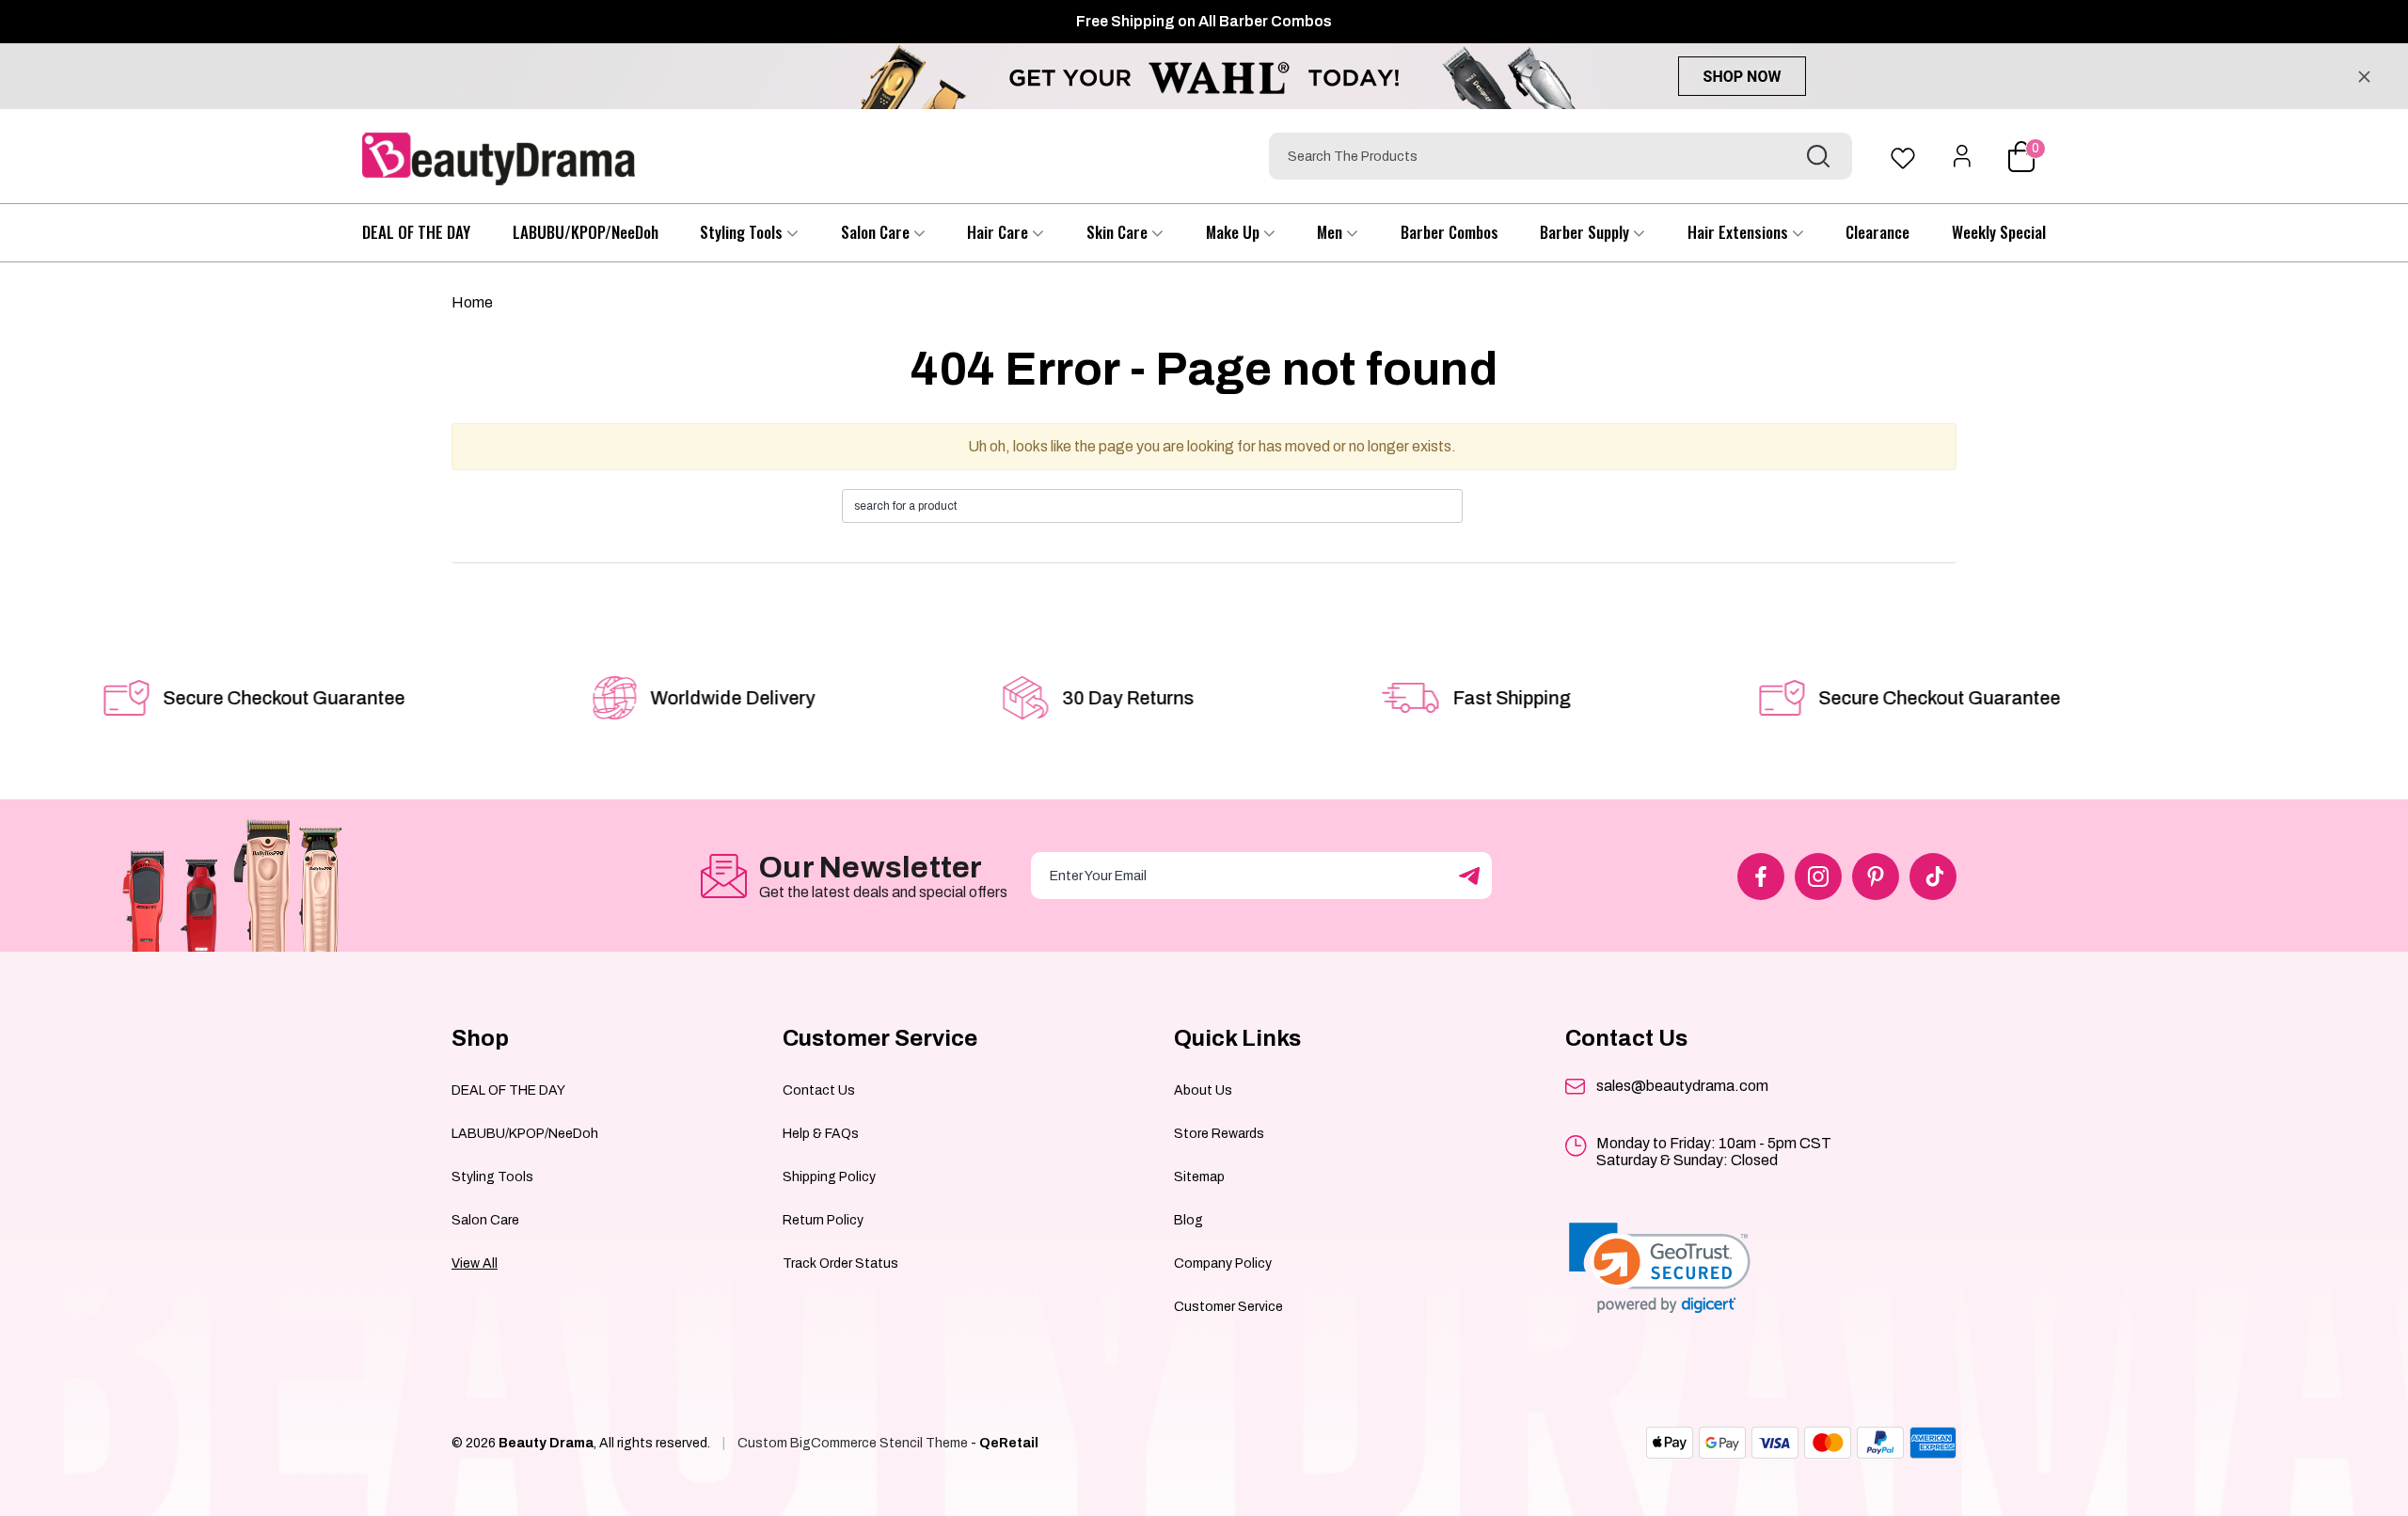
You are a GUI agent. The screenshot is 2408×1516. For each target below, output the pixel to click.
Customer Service (1228, 1307)
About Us (1203, 1090)
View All (475, 1263)
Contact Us (819, 1090)
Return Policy (823, 1220)
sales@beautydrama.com (1682, 1086)
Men (1331, 232)
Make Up (1235, 232)
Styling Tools (743, 232)
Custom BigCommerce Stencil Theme (853, 1443)
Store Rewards (1219, 1134)
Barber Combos (1450, 232)
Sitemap (1199, 1177)
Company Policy (1223, 1263)
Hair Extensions (1740, 232)
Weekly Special (1999, 232)
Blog (1188, 1220)
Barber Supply (1586, 232)
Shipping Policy (829, 1177)
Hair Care (999, 232)
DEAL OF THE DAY (416, 232)
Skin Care (1119, 232)
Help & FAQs (821, 1134)
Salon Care (877, 232)
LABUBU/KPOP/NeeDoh (586, 232)
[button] (1660, 1268)
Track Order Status (840, 1263)
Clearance (1877, 232)
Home (472, 302)
